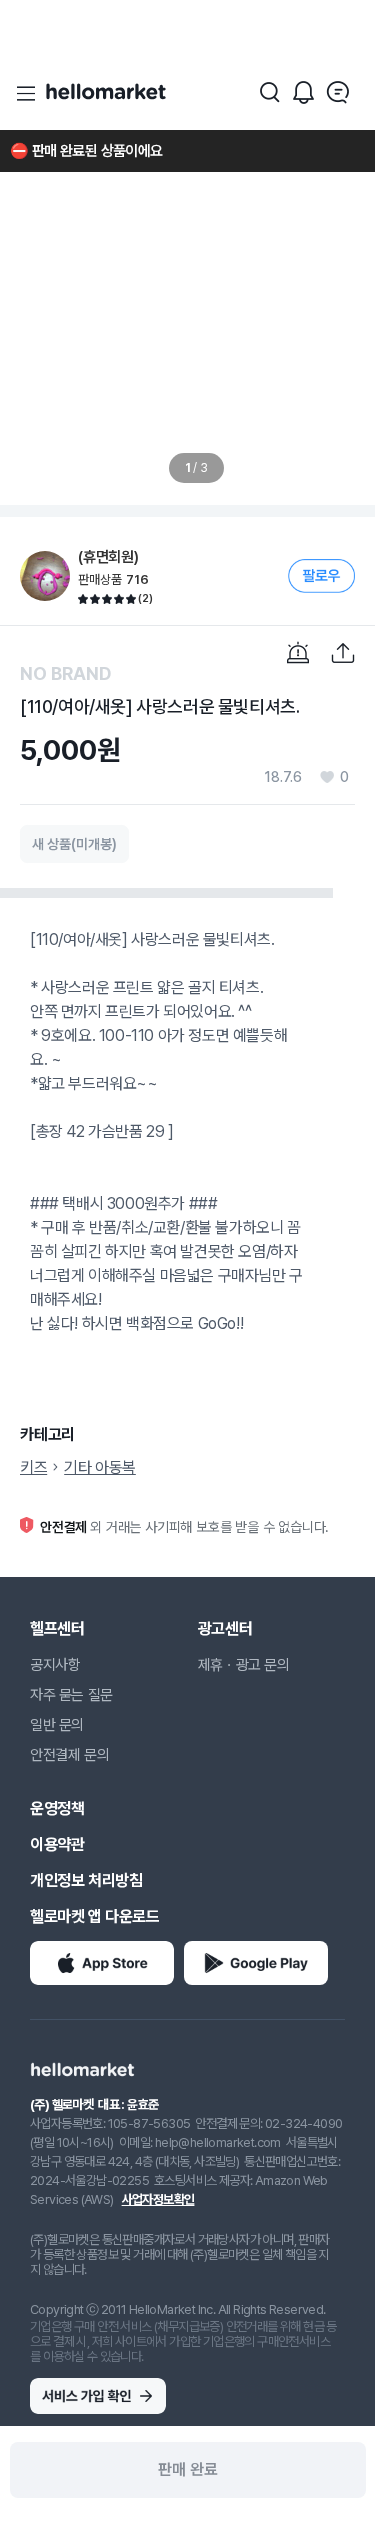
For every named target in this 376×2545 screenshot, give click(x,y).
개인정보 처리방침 (86, 1880)
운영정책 (57, 1808)
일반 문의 (57, 1725)
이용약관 (57, 1844)
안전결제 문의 (69, 1755)
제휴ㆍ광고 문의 (244, 1665)
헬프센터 (57, 1628)
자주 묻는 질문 (71, 1695)
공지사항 (55, 1665)
